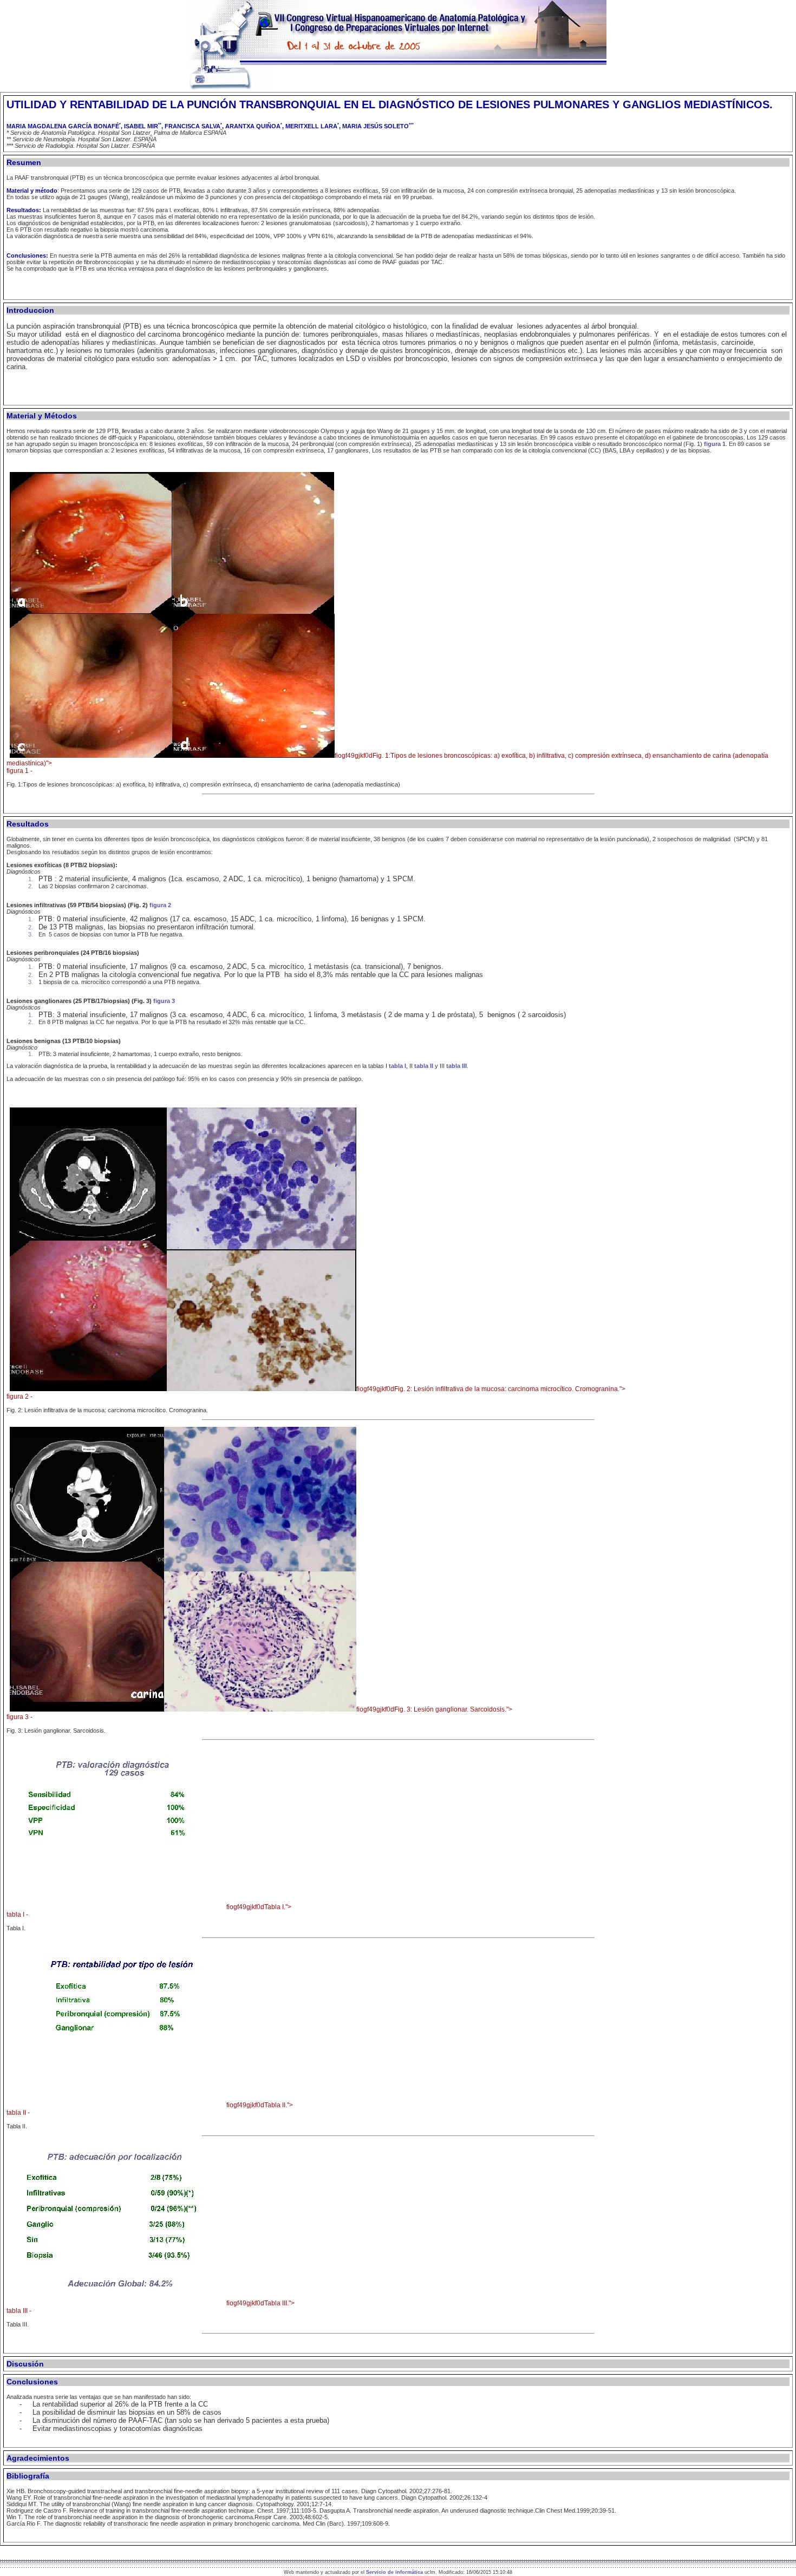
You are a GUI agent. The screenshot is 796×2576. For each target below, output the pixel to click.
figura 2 (160, 905)
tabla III (456, 1066)
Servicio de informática (394, 2572)
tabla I (397, 1066)
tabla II (424, 1066)
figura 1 (715, 444)
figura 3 (164, 1001)
